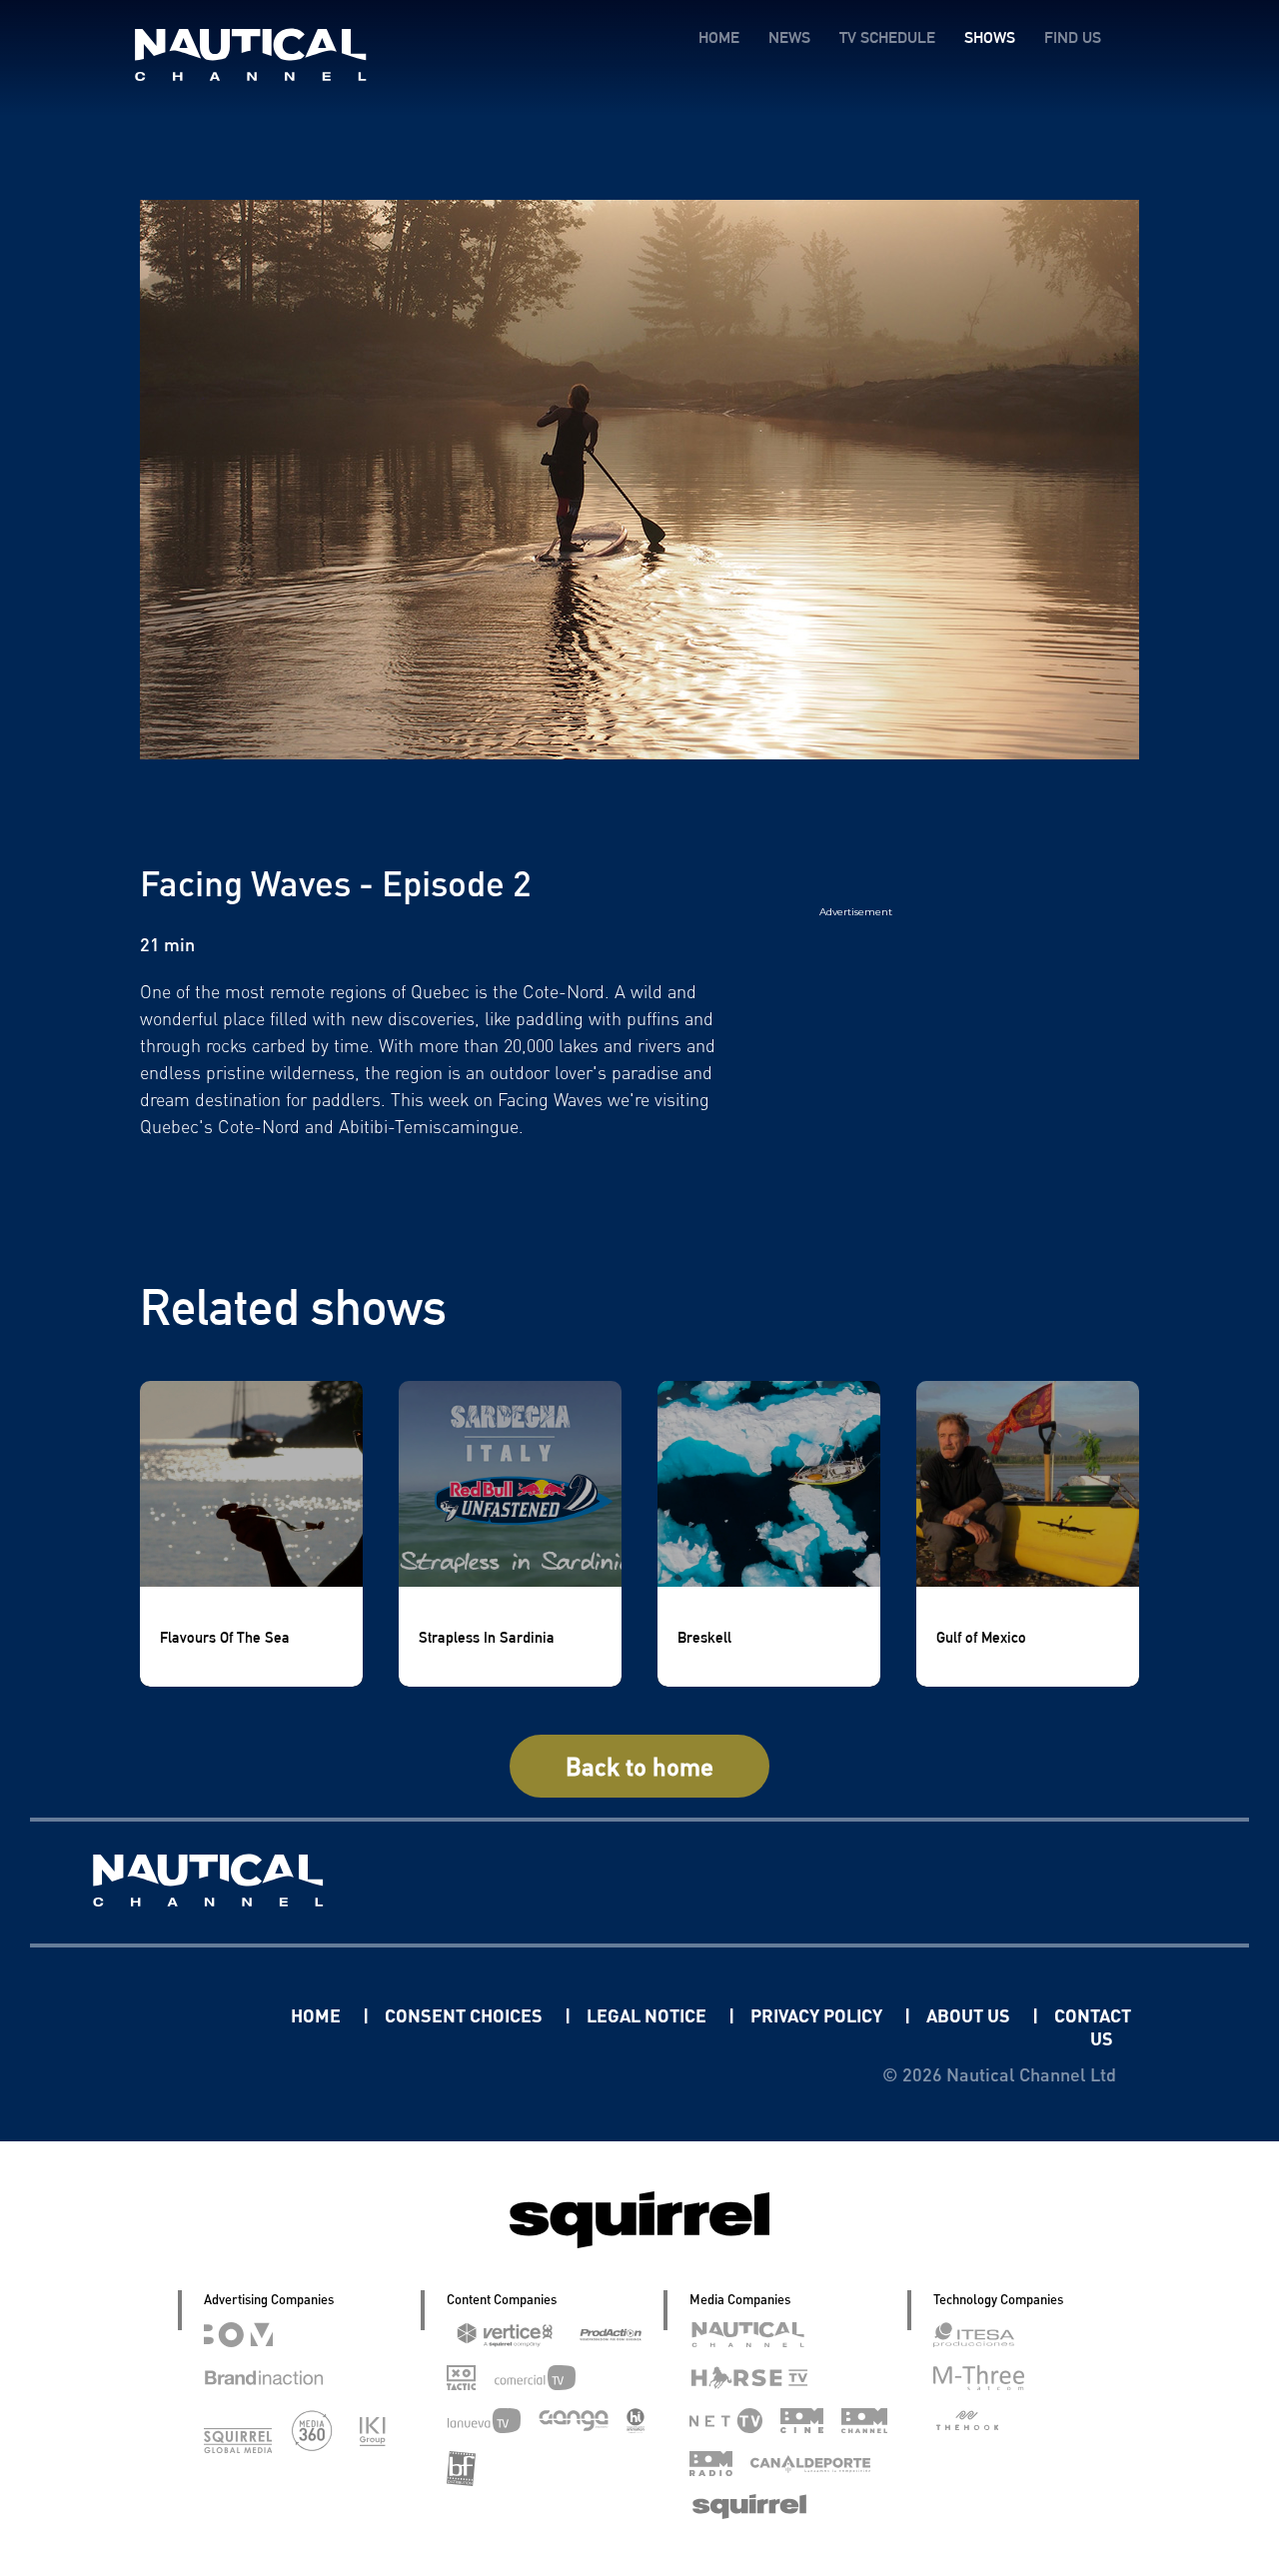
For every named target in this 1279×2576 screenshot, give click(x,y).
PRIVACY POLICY (818, 2015)
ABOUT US (970, 2015)
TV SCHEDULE (887, 37)
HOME (719, 37)
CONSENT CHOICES (466, 2015)
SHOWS (990, 37)
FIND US (1073, 37)
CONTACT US (1093, 2026)
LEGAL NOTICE (648, 2015)
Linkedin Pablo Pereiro (167, 2015)
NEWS (789, 37)
